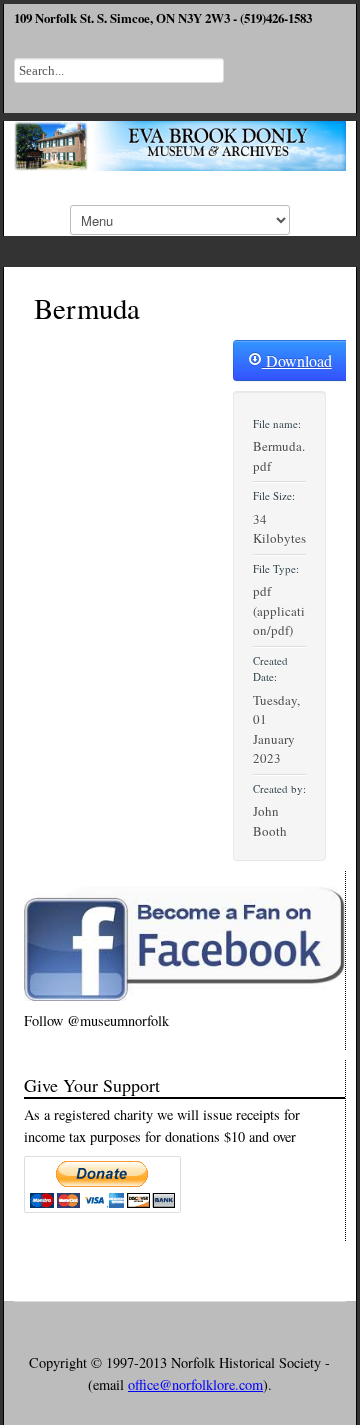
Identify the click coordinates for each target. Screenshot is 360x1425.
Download (297, 360)
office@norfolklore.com (195, 1384)
